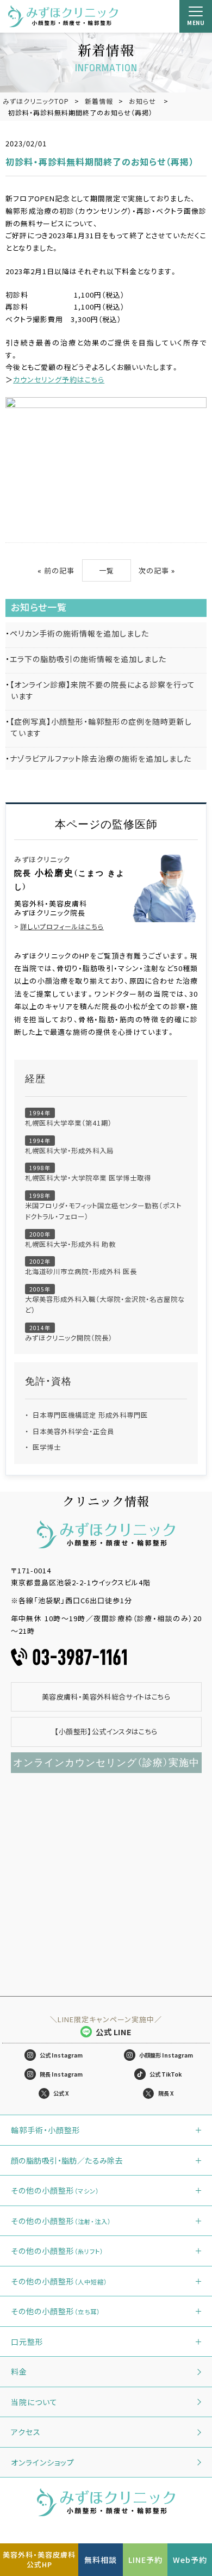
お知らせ (142, 101)
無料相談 (101, 2560)
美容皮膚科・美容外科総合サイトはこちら (106, 1697)
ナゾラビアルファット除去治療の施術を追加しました (101, 758)
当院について (34, 2402)
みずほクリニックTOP (36, 101)
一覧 (107, 570)
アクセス (26, 2432)
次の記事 (154, 570)
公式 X (61, 2093)
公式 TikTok (166, 2074)
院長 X (166, 2093)
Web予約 (190, 2560)
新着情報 (99, 101)
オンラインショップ (43, 2462)
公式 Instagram (61, 2055)
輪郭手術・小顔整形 (46, 2130)
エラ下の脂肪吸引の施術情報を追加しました (88, 659)
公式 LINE (114, 2032)
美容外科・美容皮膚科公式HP (39, 2559)
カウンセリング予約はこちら (59, 379)
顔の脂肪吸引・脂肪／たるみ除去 (67, 2160)
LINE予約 (145, 2560)
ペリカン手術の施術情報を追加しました (79, 633)
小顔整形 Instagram (166, 2055)
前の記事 (59, 570)
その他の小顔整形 (55, 2190)
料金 (19, 2371)
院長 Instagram (61, 2074)
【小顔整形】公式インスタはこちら (106, 1731)
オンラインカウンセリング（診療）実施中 (106, 1763)
